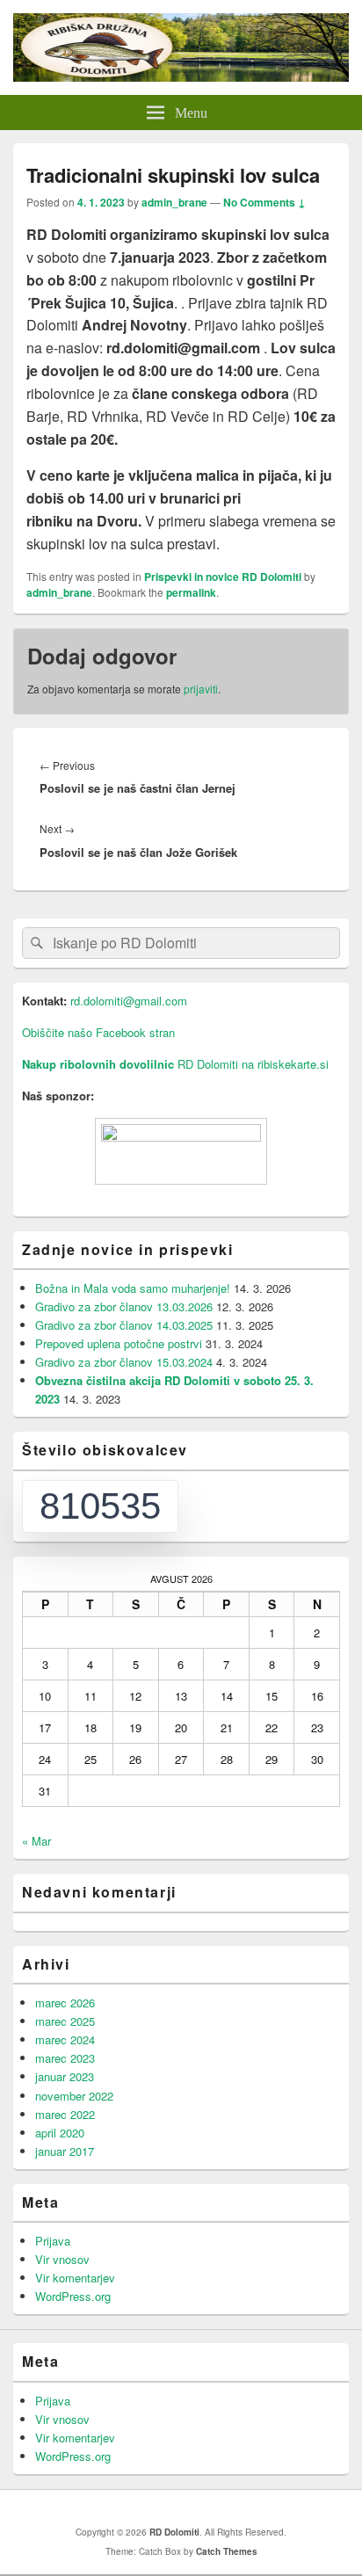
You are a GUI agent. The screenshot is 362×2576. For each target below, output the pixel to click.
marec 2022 (65, 2114)
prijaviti (201, 689)
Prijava (53, 2241)
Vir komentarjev (75, 2278)
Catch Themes (227, 2551)
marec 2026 (65, 2003)
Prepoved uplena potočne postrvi (119, 1343)
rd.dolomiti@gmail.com (129, 1001)
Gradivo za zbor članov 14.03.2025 (124, 1325)
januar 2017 (65, 2151)
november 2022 (74, 2096)
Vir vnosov (62, 2259)
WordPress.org (73, 2296)
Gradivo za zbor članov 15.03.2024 (124, 1362)
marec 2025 (65, 2021)
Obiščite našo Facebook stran (98, 1032)
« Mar (36, 1841)
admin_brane (174, 202)
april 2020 (60, 2133)
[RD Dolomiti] (181, 76)
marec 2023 (65, 2058)
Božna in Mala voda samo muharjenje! (133, 1288)
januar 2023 (65, 2076)
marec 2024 (65, 2039)
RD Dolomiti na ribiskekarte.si (175, 1064)
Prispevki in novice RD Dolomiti (223, 577)
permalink (191, 592)
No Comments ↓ (264, 202)
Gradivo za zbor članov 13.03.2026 (124, 1306)
